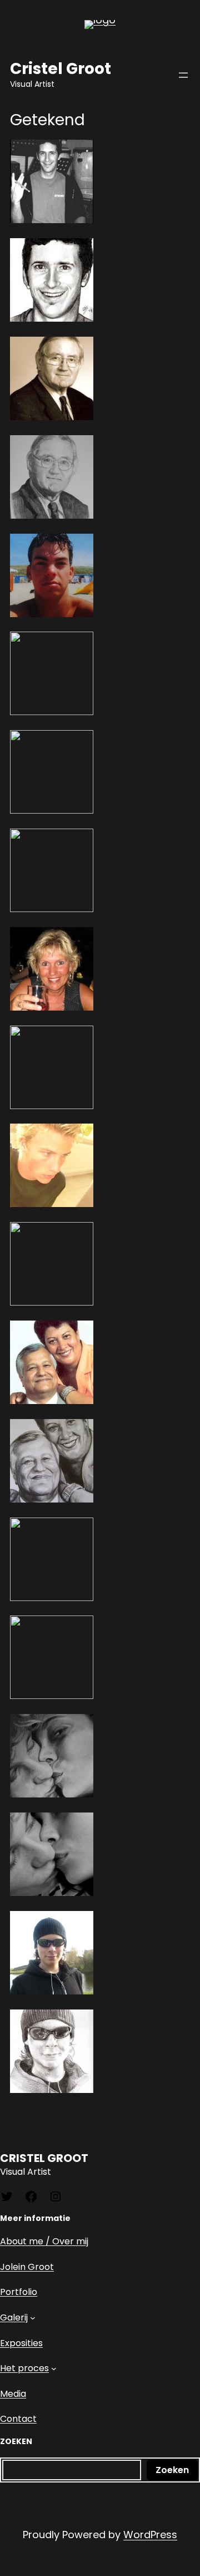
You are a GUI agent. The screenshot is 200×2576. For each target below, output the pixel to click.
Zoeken (172, 2470)
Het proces (24, 2368)
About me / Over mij (44, 2241)
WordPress (150, 2535)
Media (13, 2394)
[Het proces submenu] (54, 2368)
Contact (18, 2419)
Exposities (21, 2343)
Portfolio (19, 2292)
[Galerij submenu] (33, 2318)
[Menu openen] (183, 75)
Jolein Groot (27, 2267)
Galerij (14, 2318)
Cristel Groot (61, 69)
